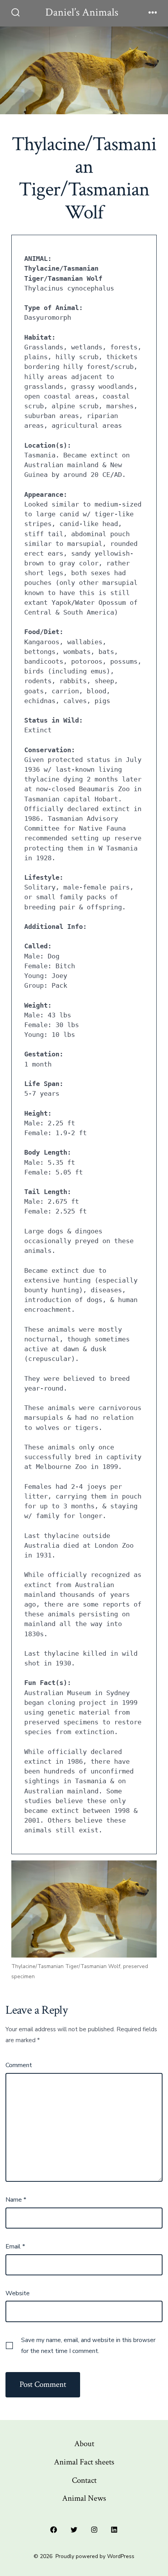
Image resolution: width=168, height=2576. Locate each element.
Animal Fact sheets (84, 2462)
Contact (84, 2480)
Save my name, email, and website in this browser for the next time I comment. (88, 2346)
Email (15, 2246)
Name (16, 2200)
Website (18, 2293)
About (84, 2444)
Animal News (84, 2498)
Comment (19, 2065)
